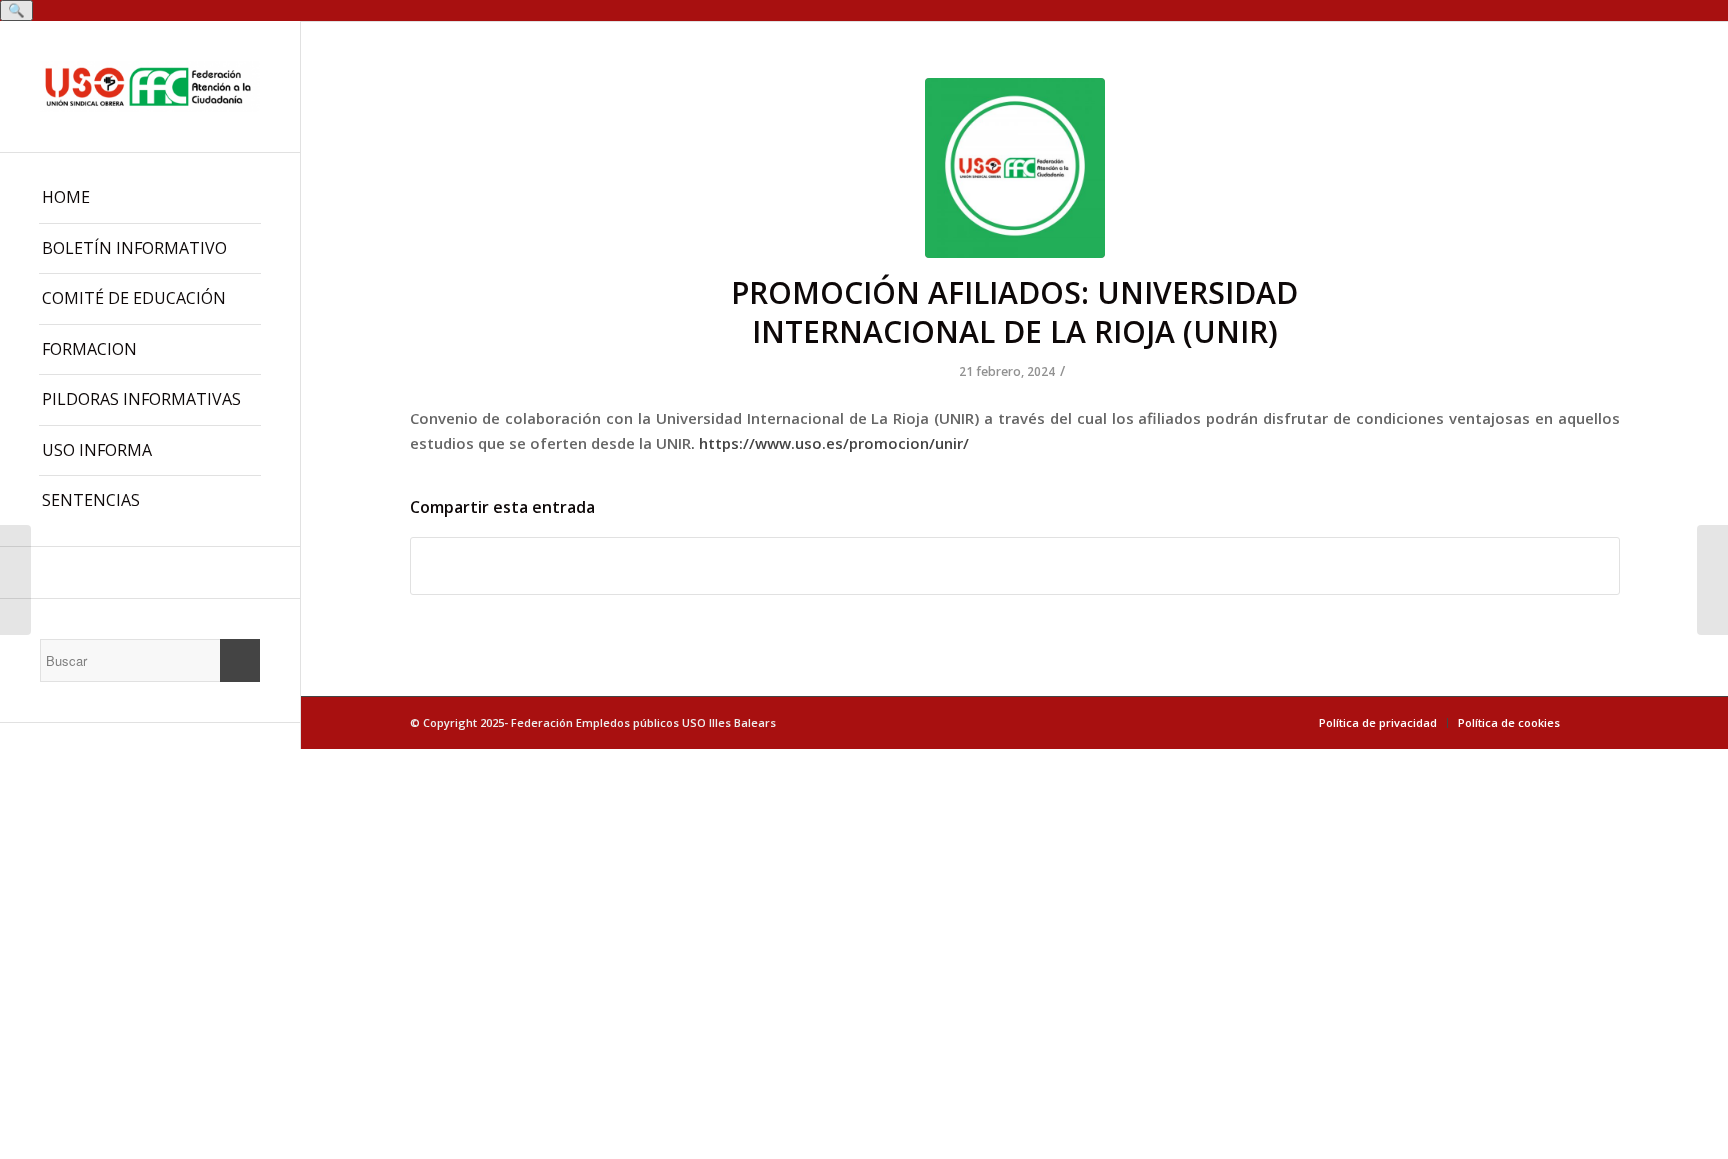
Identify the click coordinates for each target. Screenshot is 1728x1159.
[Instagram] (150, 572)
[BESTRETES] (15, 580)
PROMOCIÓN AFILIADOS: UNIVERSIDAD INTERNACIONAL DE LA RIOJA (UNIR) (1014, 312)
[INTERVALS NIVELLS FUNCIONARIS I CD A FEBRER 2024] (1712, 580)
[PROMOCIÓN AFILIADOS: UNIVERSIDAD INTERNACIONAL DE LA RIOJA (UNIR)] (1015, 168)
